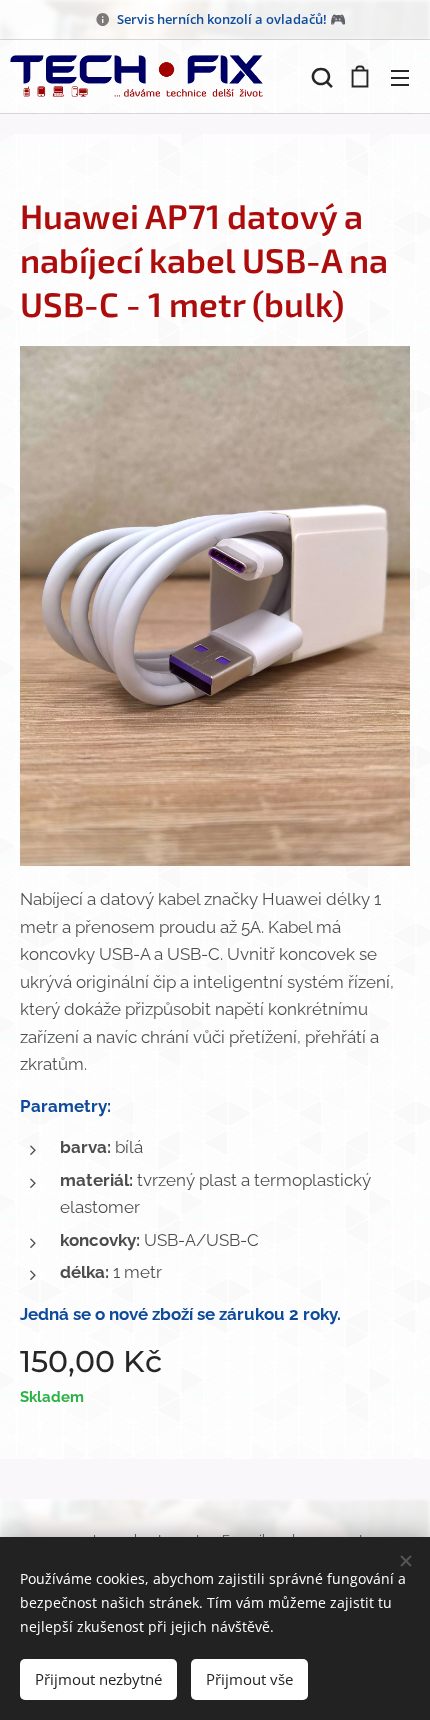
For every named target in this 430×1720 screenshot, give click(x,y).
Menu (400, 77)
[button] (320, 77)
